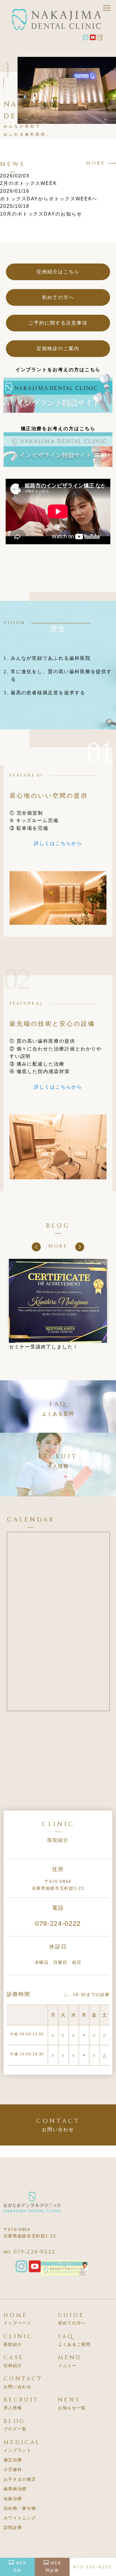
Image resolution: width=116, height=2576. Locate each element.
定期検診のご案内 (58, 348)
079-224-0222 (58, 1924)
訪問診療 (13, 2527)
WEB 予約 (20, 2567)
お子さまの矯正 (20, 2479)
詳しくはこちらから (58, 843)
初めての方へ (58, 297)
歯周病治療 (15, 2489)
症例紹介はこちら (58, 272)
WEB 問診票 (53, 2567)
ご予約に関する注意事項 (58, 323)
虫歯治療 (13, 2499)
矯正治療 (13, 2460)
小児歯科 (13, 2469)
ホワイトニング (20, 2518)
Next (80, 1247)
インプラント (18, 2450)
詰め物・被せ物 (20, 2508)
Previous (36, 1247)
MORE (96, 163)
